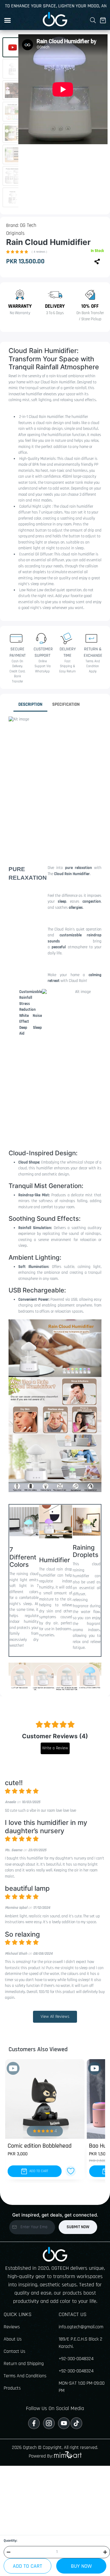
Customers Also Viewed (38, 2049)
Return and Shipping (24, 2364)
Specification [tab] (66, 704)
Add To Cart (28, 2566)
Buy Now (81, 2566)
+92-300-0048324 (76, 2359)
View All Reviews (55, 2017)
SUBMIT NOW (78, 2227)
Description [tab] (30, 704)
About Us (13, 2339)
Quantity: (10, 2541)
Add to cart (38, 2171)
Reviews (12, 2327)
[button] (7, 20)
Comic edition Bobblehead (40, 2146)
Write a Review (55, 1748)
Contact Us (15, 2351)
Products (12, 2388)
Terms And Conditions (25, 2376)
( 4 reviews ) (39, 252)
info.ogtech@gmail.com (81, 2327)
